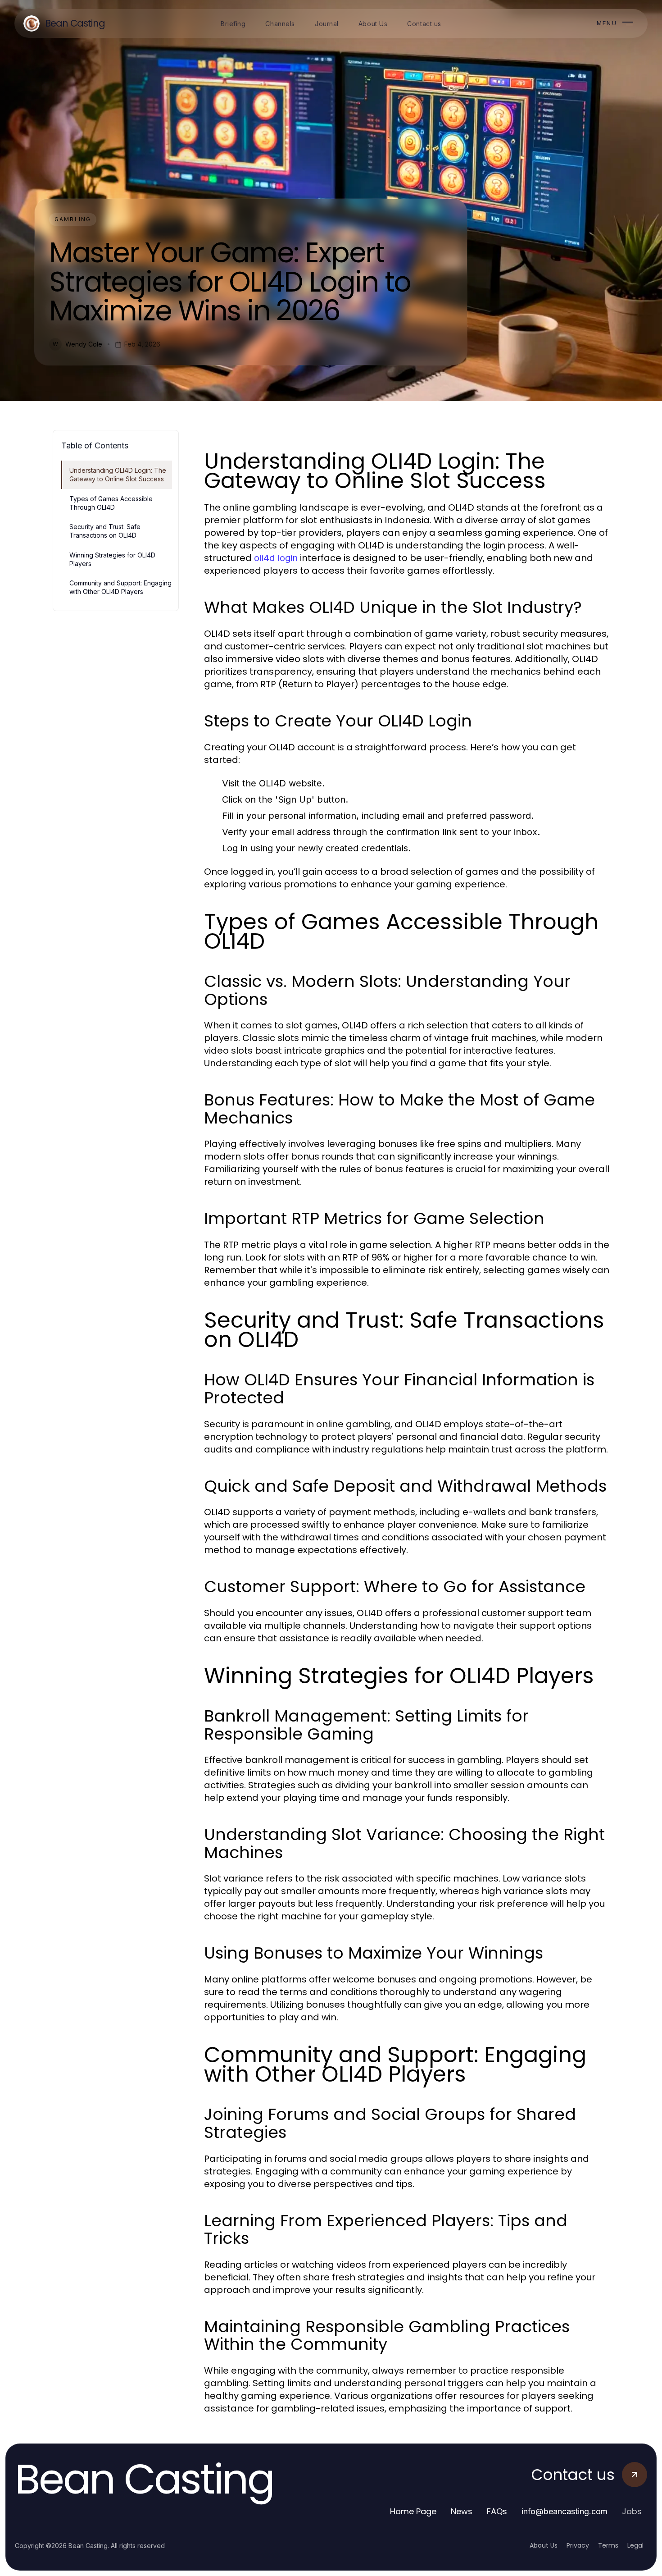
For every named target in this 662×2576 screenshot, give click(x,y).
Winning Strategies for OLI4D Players (112, 559)
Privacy (578, 2545)
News (462, 2511)
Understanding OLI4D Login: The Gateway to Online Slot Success (118, 475)
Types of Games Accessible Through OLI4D (111, 503)
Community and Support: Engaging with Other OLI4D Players (120, 587)
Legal (635, 2545)
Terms (608, 2545)
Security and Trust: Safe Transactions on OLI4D (105, 531)
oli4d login (276, 558)
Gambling (73, 219)
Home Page (413, 2511)
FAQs (497, 2511)
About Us (544, 2545)
